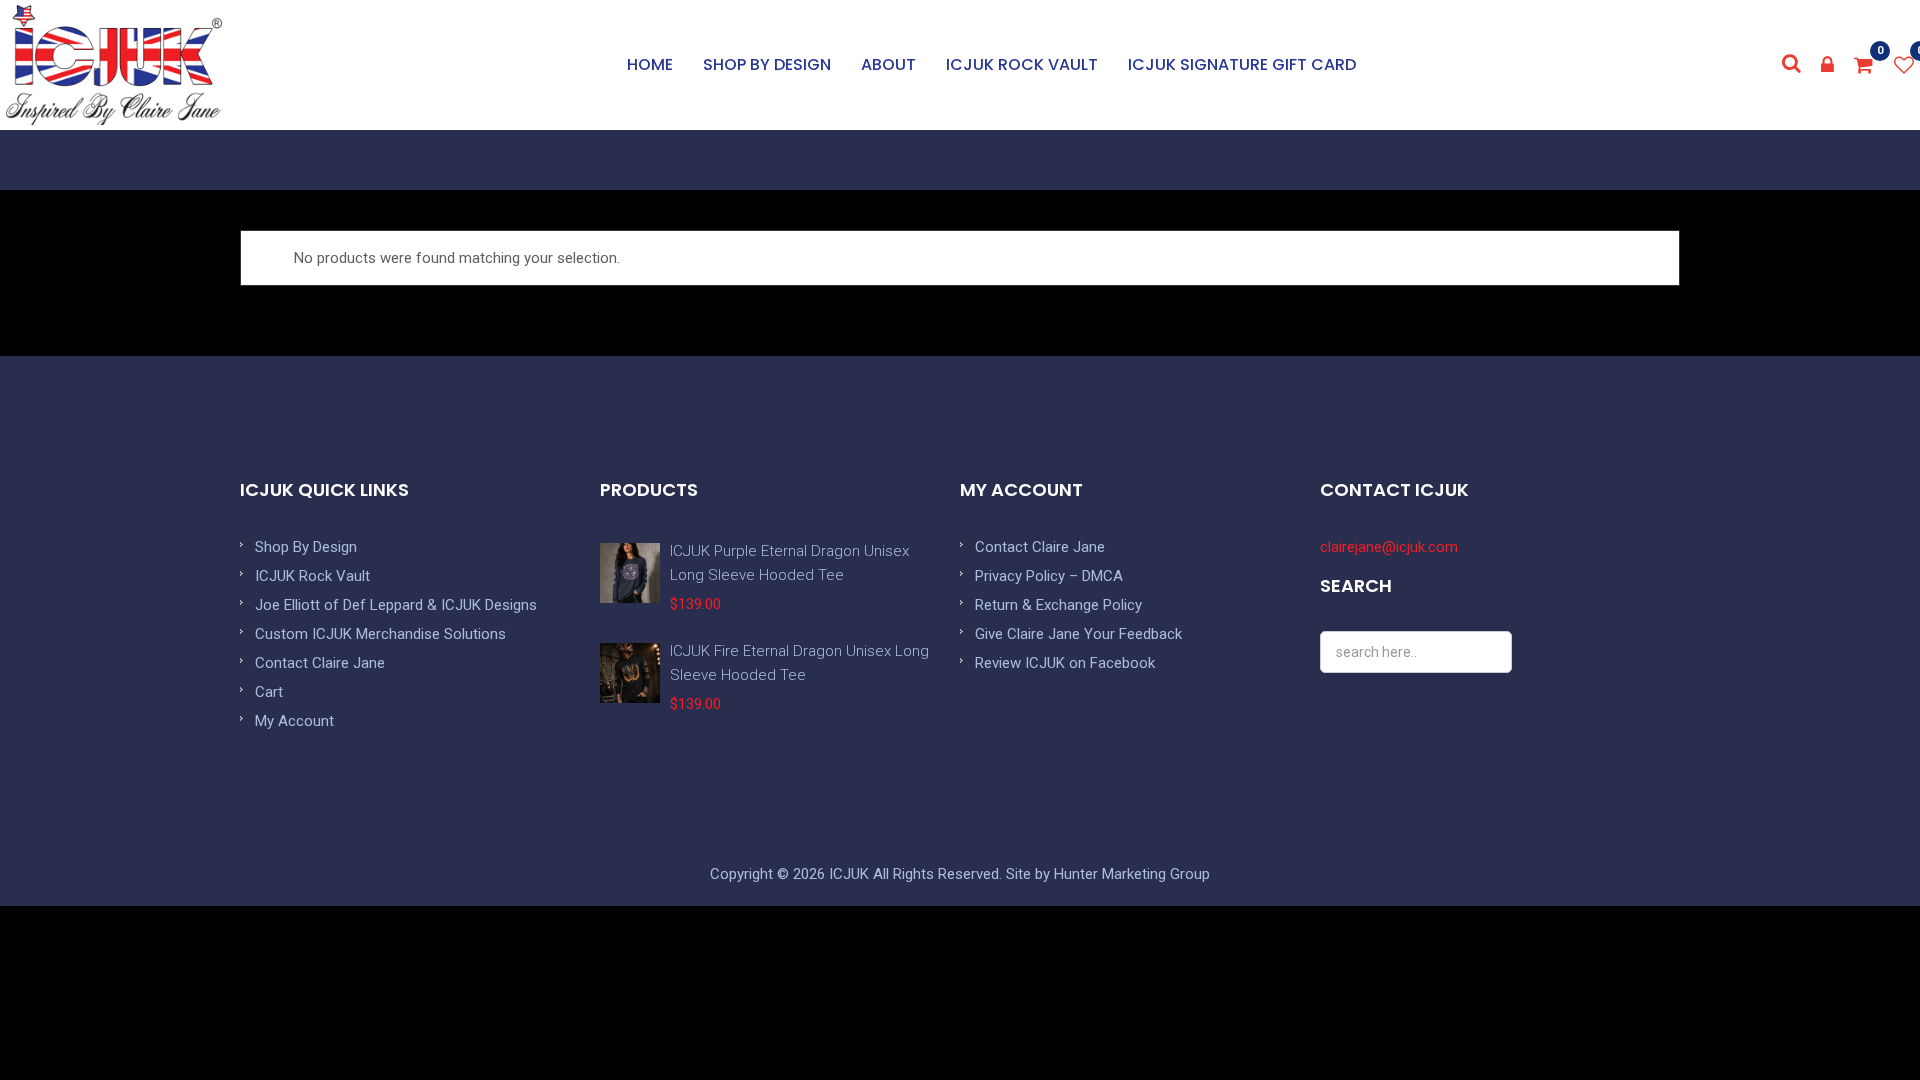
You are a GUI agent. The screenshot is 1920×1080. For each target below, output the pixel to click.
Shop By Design (306, 547)
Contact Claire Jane (320, 663)
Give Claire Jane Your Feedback (1078, 634)
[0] (1864, 65)
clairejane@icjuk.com (1389, 547)
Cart (269, 692)
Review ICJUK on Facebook (1065, 663)
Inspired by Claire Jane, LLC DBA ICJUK (114, 65)
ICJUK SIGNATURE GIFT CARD (1242, 64)
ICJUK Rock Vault (1022, 64)
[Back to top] (1860, 1020)
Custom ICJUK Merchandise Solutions (380, 634)
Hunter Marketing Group (1132, 874)
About (888, 64)
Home (650, 64)
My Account (294, 721)
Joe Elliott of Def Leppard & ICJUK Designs (396, 605)
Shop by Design (767, 64)
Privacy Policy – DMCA (1049, 576)
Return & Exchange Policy (1058, 605)
